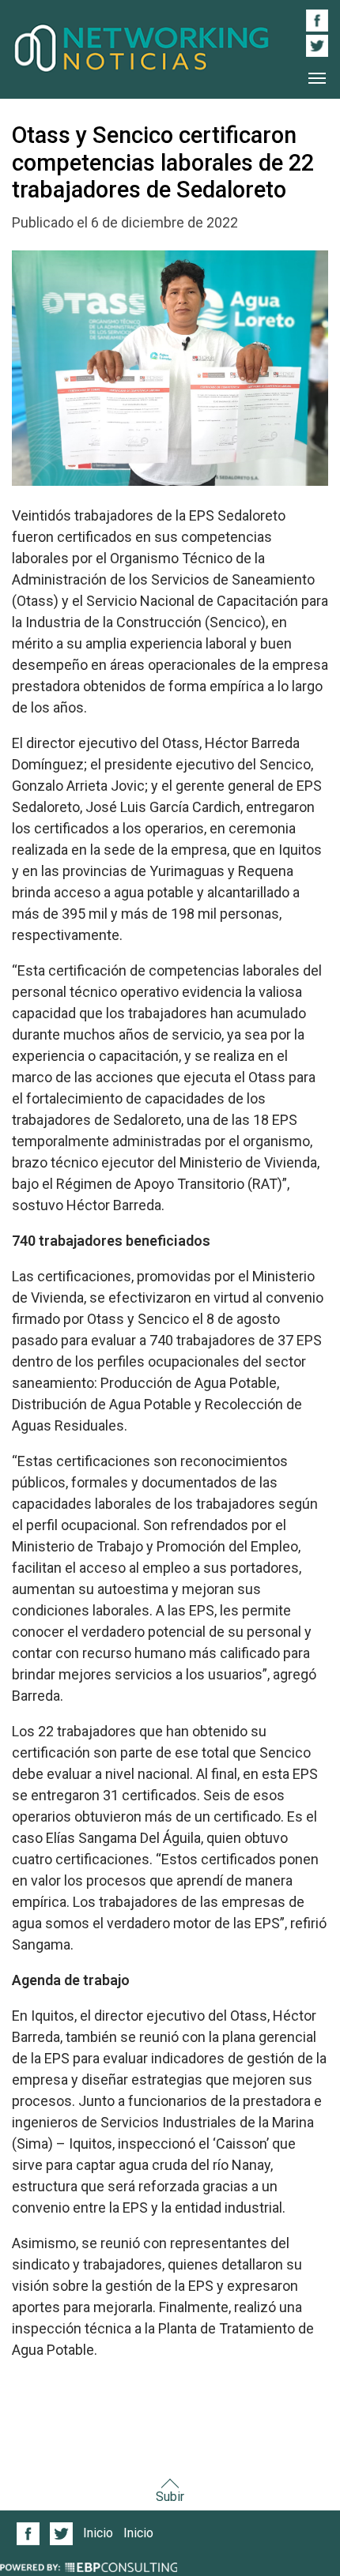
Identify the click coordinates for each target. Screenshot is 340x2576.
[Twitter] (62, 2534)
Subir (170, 2497)
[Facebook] (28, 2534)
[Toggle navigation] (317, 78)
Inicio (98, 2533)
